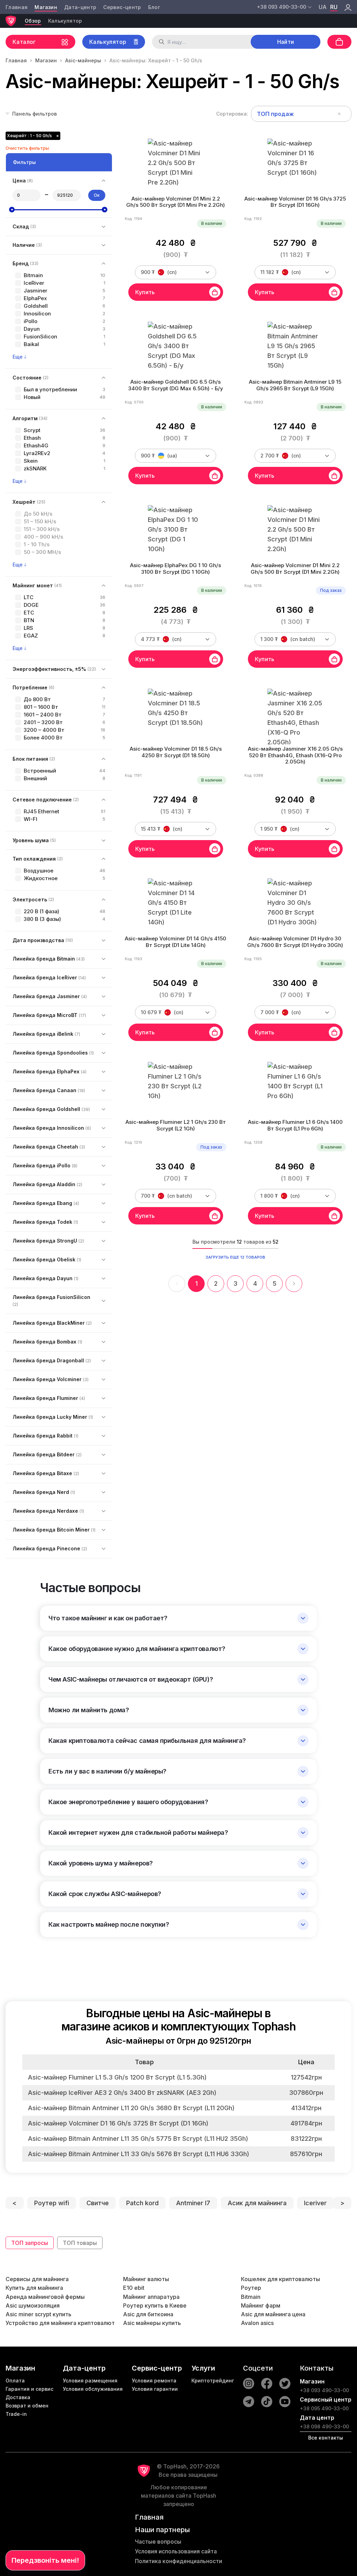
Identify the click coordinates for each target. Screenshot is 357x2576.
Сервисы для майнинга (37, 2279)
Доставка (18, 2397)
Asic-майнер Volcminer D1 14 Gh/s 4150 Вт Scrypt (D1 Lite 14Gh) (176, 942)
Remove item (339, 114)
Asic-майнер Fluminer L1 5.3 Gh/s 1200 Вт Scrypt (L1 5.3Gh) (117, 2077)
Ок (97, 195)
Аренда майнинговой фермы (45, 2297)
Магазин (46, 7)
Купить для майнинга (34, 2288)
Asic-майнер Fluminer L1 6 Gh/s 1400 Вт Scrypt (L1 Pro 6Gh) (295, 1125)
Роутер (251, 2288)
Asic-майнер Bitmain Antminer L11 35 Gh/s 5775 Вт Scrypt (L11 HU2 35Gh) (138, 2139)
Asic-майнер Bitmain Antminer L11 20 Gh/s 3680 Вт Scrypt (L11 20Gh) (131, 2108)
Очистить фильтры (27, 148)
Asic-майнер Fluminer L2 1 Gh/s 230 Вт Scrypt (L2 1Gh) (176, 1125)
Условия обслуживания (93, 2389)
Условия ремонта (154, 2381)
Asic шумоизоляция (33, 2305)
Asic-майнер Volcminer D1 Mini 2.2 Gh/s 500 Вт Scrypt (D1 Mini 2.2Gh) (295, 569)
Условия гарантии (155, 2389)
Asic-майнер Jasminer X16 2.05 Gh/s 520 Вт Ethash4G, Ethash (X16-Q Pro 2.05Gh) (295, 755)
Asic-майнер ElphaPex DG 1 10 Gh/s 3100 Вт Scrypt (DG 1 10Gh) (176, 569)
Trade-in (16, 2414)
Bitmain (251, 2297)
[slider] (12, 210)
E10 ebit (134, 2288)
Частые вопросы (158, 2542)
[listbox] (301, 114)
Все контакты (326, 2438)
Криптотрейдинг (213, 2381)
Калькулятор (65, 21)
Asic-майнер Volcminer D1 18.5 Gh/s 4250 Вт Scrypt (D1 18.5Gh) (176, 752)
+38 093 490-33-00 (324, 2390)
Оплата (15, 2381)
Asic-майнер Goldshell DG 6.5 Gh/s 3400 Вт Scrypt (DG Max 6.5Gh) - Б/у (176, 385)
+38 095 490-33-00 (324, 2408)
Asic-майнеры (83, 60)
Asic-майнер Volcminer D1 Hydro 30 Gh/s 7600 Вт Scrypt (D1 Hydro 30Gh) (295, 942)
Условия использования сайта (176, 2551)
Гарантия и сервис (29, 2389)
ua (323, 7)
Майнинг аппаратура (151, 2297)
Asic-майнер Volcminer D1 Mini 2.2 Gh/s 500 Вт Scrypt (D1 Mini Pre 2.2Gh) (176, 202)
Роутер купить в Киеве (155, 2305)
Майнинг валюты (146, 2279)
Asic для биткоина (148, 2314)
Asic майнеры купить (152, 2323)
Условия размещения (90, 2381)
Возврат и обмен (27, 2406)
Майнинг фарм (261, 2305)
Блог (154, 7)
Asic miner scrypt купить (39, 2314)
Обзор (33, 21)
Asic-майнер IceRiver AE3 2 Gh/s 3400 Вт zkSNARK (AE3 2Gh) (122, 2093)
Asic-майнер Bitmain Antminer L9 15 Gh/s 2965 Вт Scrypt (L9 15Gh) (295, 385)
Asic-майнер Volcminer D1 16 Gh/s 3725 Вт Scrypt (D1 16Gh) (295, 202)
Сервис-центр (122, 7)
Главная (17, 7)
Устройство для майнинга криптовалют (60, 2323)
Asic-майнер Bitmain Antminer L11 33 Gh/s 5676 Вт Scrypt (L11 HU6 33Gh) (139, 2154)
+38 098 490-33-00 (324, 2426)
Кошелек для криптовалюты (280, 2279)
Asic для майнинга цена (273, 2314)
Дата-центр (80, 7)
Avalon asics (257, 2323)
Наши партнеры (162, 2530)
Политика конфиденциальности (178, 2561)
